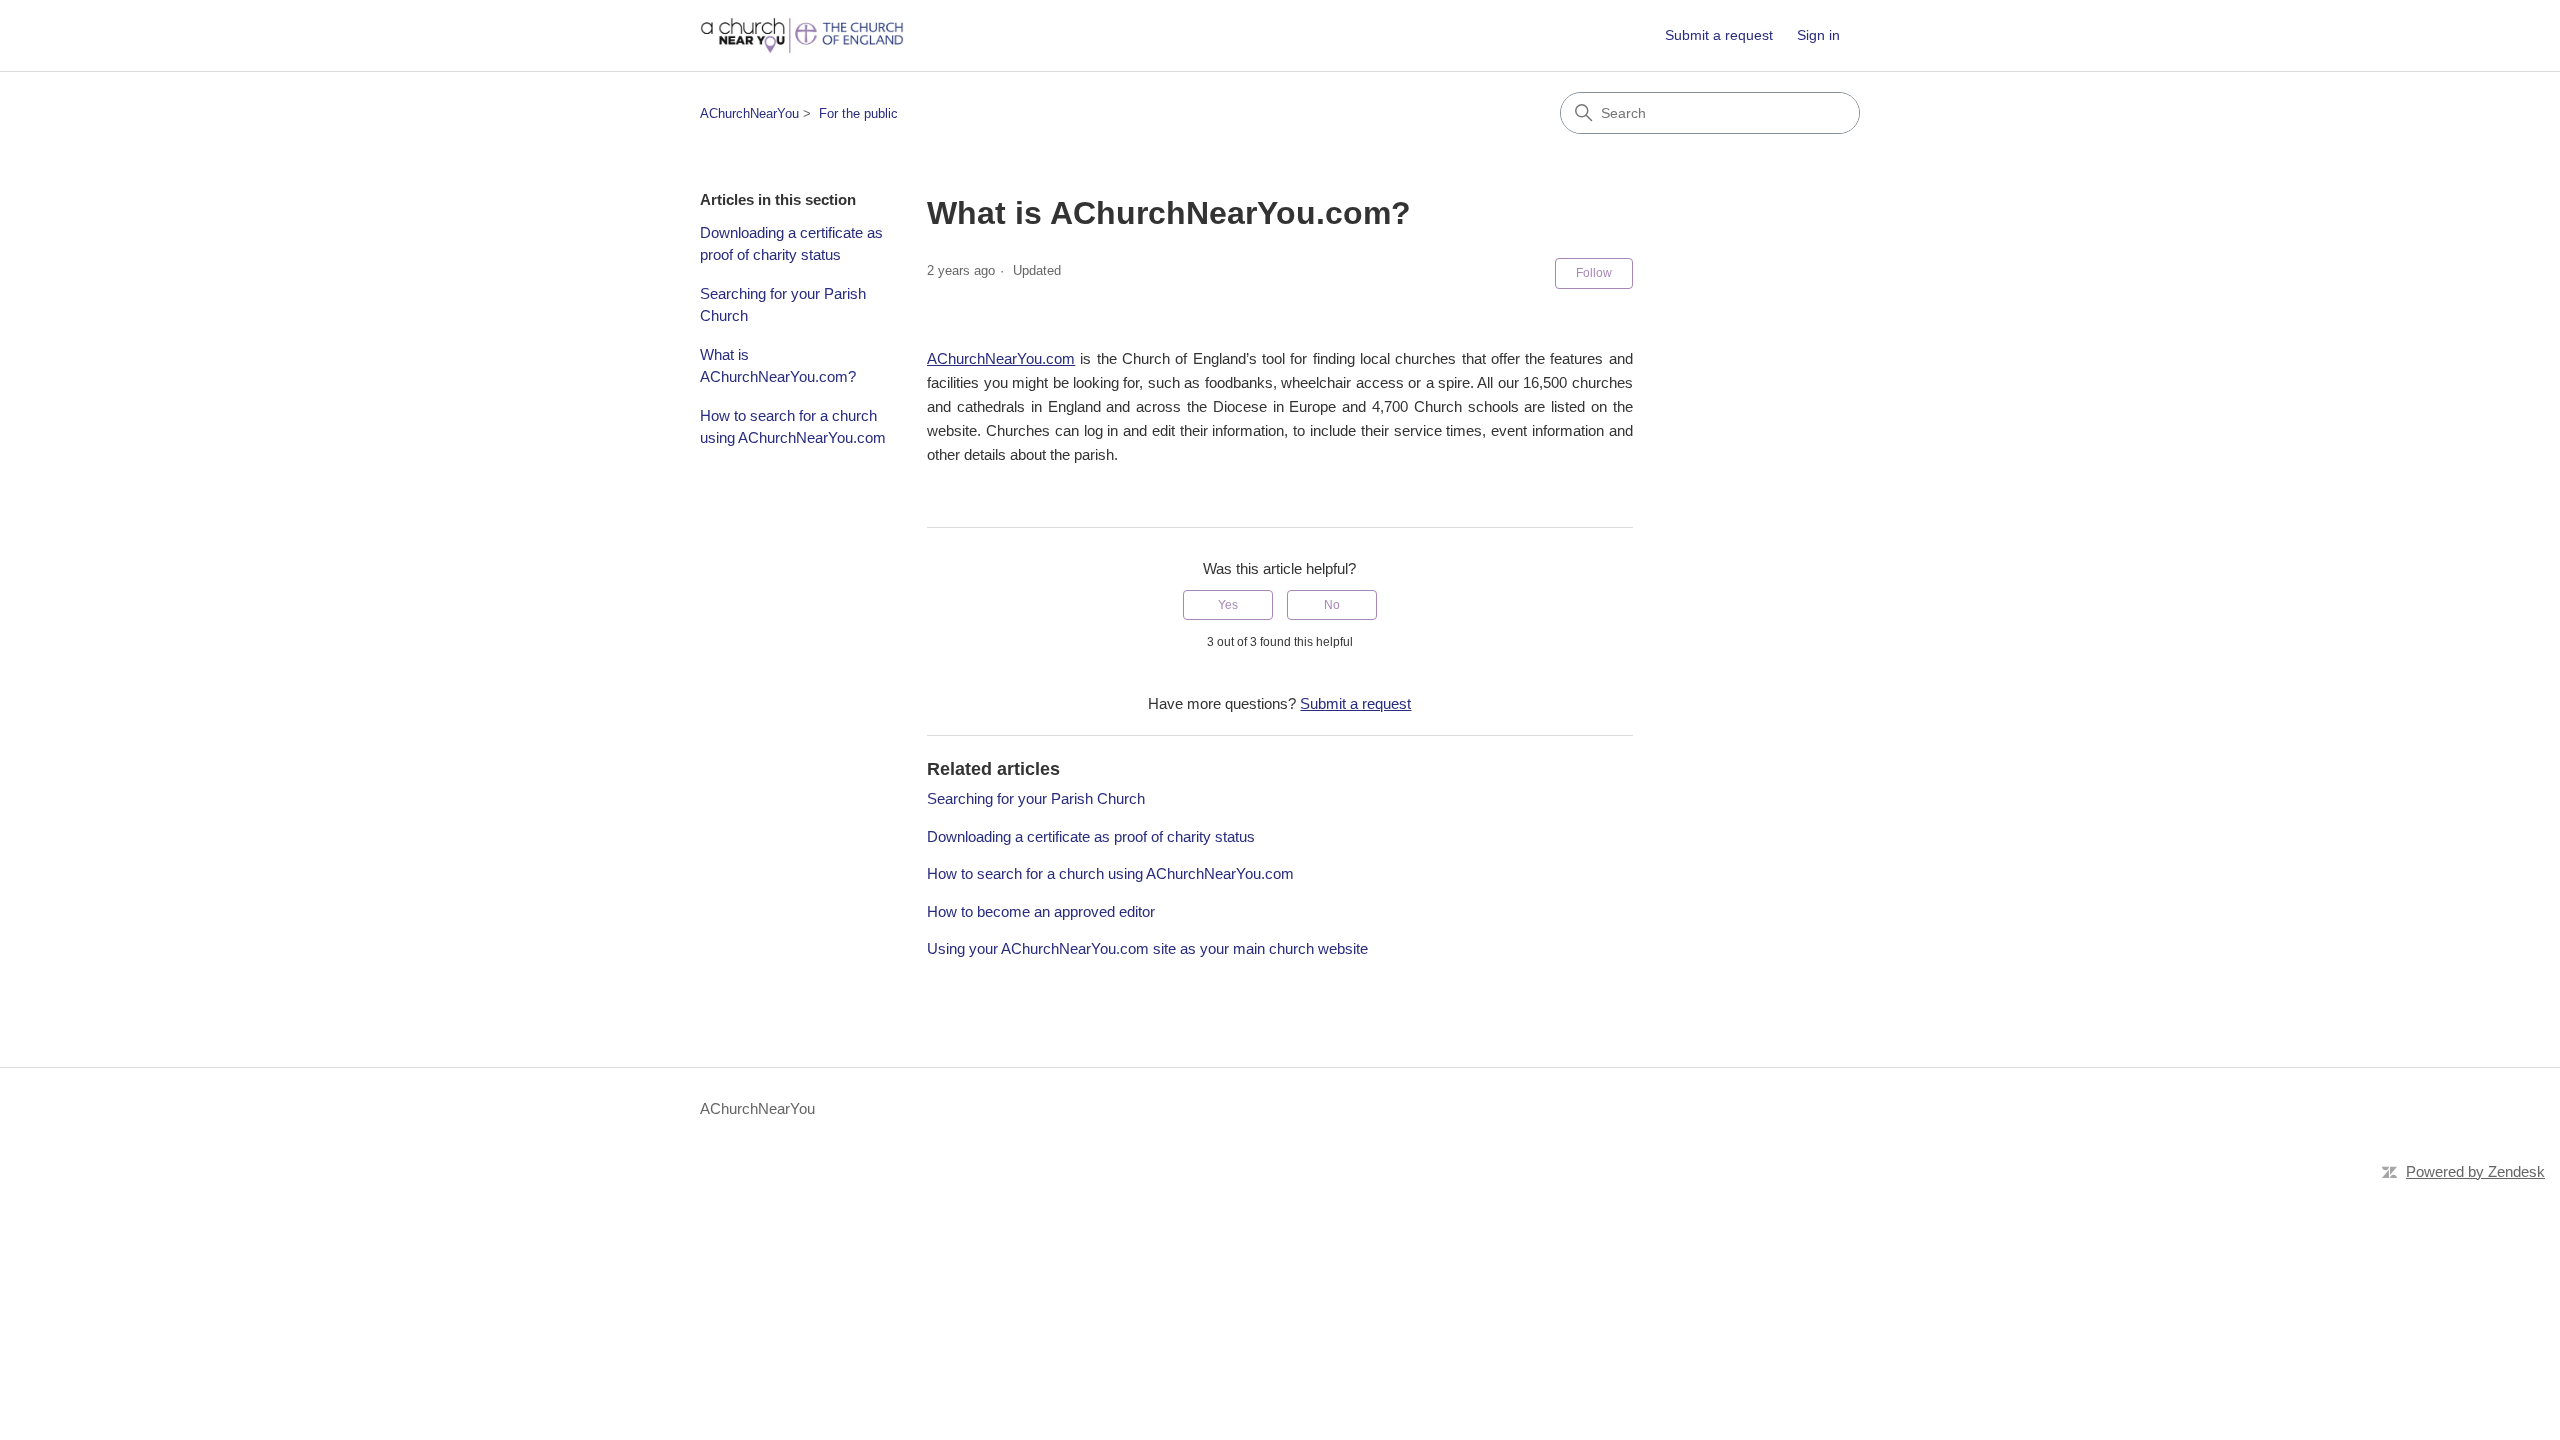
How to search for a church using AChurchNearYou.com (793, 427)
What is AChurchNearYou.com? (778, 366)
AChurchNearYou (749, 113)
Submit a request (1719, 35)
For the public (858, 113)
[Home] (802, 35)
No (1332, 605)
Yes (1228, 605)
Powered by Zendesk (2475, 1171)
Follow (1594, 273)
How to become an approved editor (1041, 911)
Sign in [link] (1818, 35)
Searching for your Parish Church (783, 305)
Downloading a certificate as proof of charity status (791, 244)
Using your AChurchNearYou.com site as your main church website (1147, 948)
